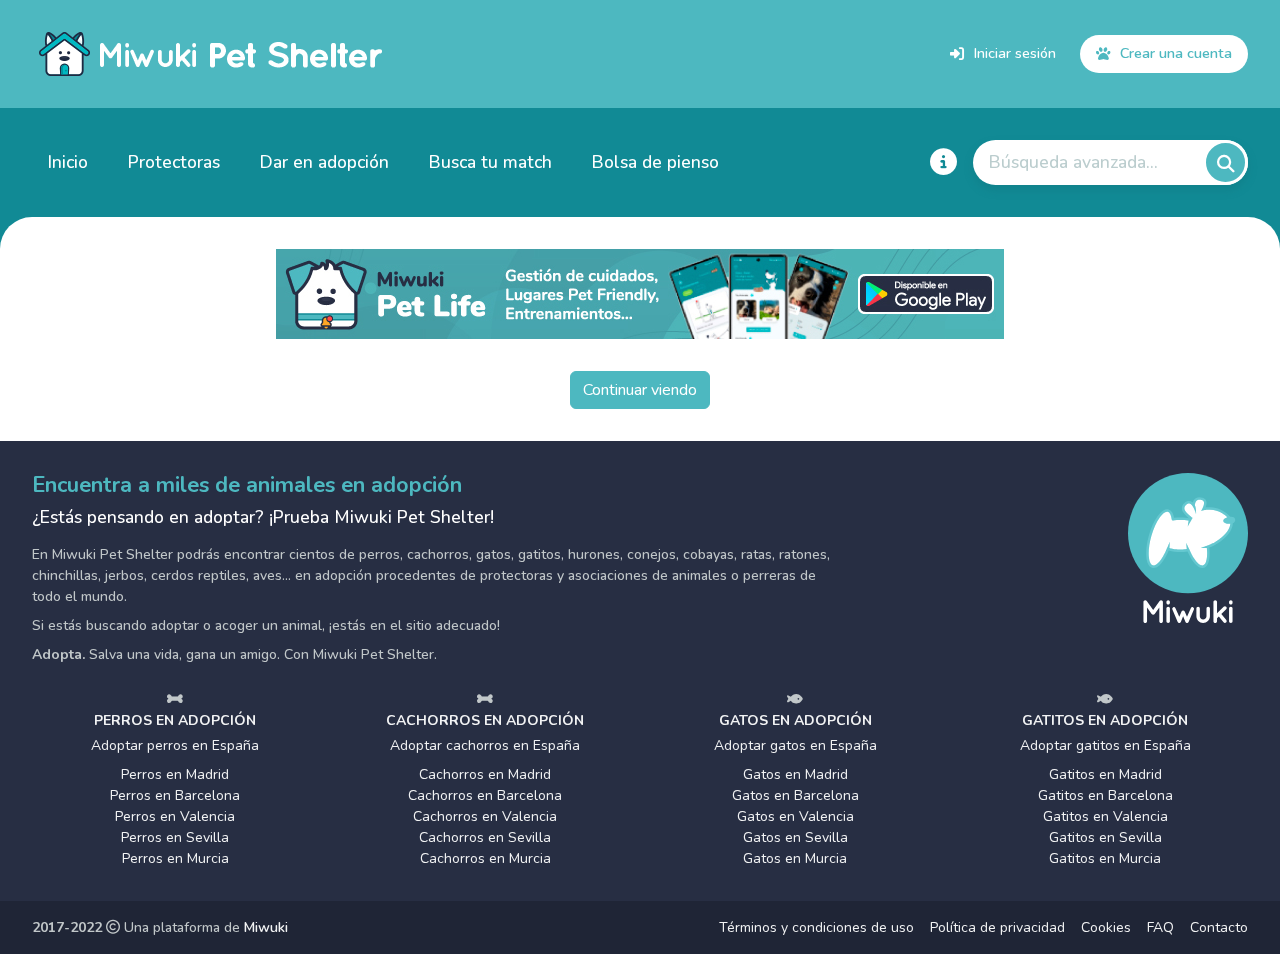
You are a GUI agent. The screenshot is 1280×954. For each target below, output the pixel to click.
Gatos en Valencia (795, 816)
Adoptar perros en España (175, 745)
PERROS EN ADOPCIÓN (175, 720)
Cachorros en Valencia (485, 816)
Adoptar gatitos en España (1105, 745)
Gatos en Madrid (795, 774)
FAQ (1160, 927)
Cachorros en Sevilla (485, 837)
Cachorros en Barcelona (485, 795)
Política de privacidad (997, 927)
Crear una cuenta (1176, 53)
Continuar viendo (640, 390)
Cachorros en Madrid (485, 774)
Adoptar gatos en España (795, 745)
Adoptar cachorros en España (485, 745)
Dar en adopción (324, 162)
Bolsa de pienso (655, 162)
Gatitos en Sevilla (1105, 837)
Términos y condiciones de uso (816, 927)
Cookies (1106, 927)
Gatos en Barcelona (795, 795)
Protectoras (174, 162)
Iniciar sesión (1015, 53)
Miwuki (266, 927)
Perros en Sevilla (175, 837)
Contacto (1219, 927)
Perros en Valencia (175, 816)
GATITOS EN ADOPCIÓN (1105, 720)
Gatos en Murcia (795, 858)
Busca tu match (490, 162)
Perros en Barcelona (175, 795)
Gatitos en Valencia (1105, 816)
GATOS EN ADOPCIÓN (795, 720)
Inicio (68, 162)
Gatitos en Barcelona (1105, 795)
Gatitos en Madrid (1105, 774)
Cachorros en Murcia (485, 858)
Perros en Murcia (175, 858)
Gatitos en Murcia (1105, 858)
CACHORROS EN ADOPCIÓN (485, 720)
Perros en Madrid (175, 774)
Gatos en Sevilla (795, 837)
